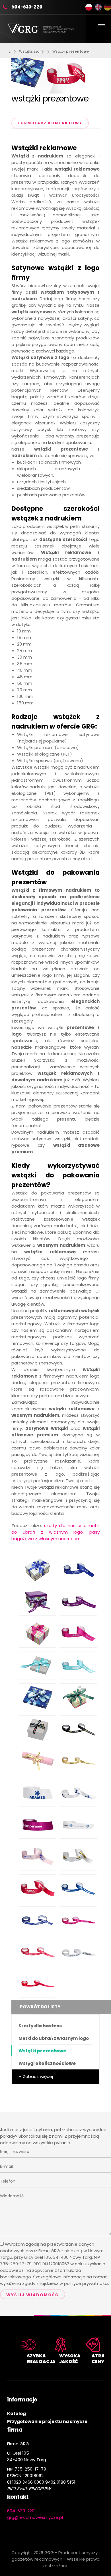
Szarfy (40, 2026)
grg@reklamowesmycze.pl (35, 2517)
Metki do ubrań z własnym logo (54, 2038)
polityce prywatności (86, 2283)
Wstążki (71, 51)
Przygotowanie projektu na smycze (47, 2422)
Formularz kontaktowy (50, 123)
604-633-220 (27, 7)
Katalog (17, 2414)
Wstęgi (47, 2063)
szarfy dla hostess (64, 1526)
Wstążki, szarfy (31, 51)
